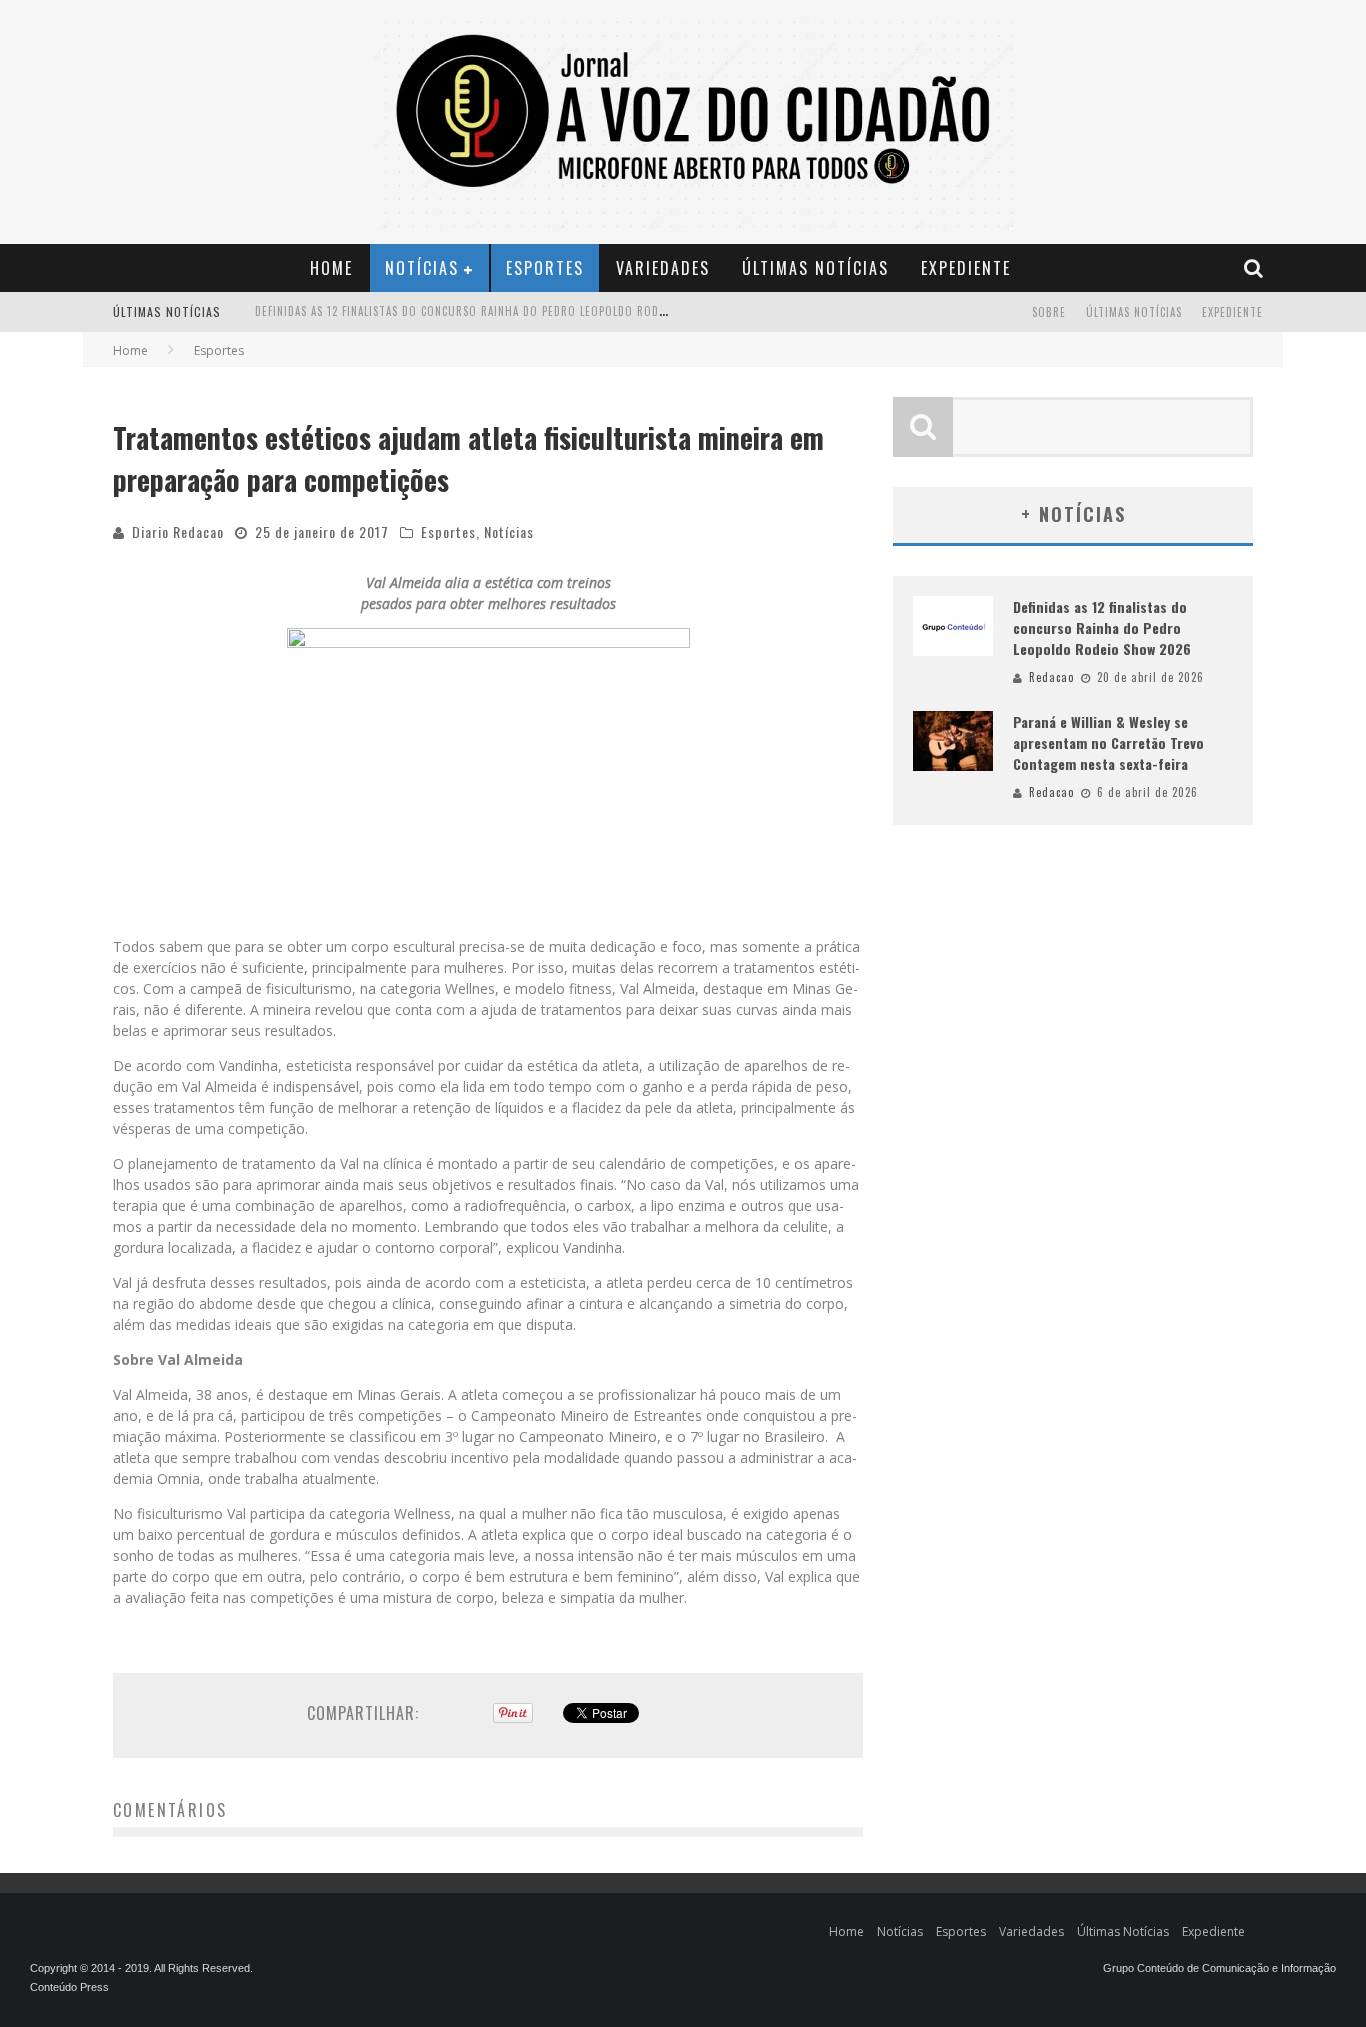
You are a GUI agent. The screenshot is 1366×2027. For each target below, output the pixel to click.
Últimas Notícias (815, 268)
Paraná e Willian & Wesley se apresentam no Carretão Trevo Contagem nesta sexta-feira (510, 323)
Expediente (966, 268)
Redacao (1051, 677)
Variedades (663, 268)
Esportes (545, 268)
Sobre (1049, 312)
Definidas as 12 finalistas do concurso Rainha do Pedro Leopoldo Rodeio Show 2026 (1102, 627)
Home (331, 268)
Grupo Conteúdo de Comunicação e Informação (1219, 1968)
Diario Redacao (178, 531)
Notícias (422, 268)
